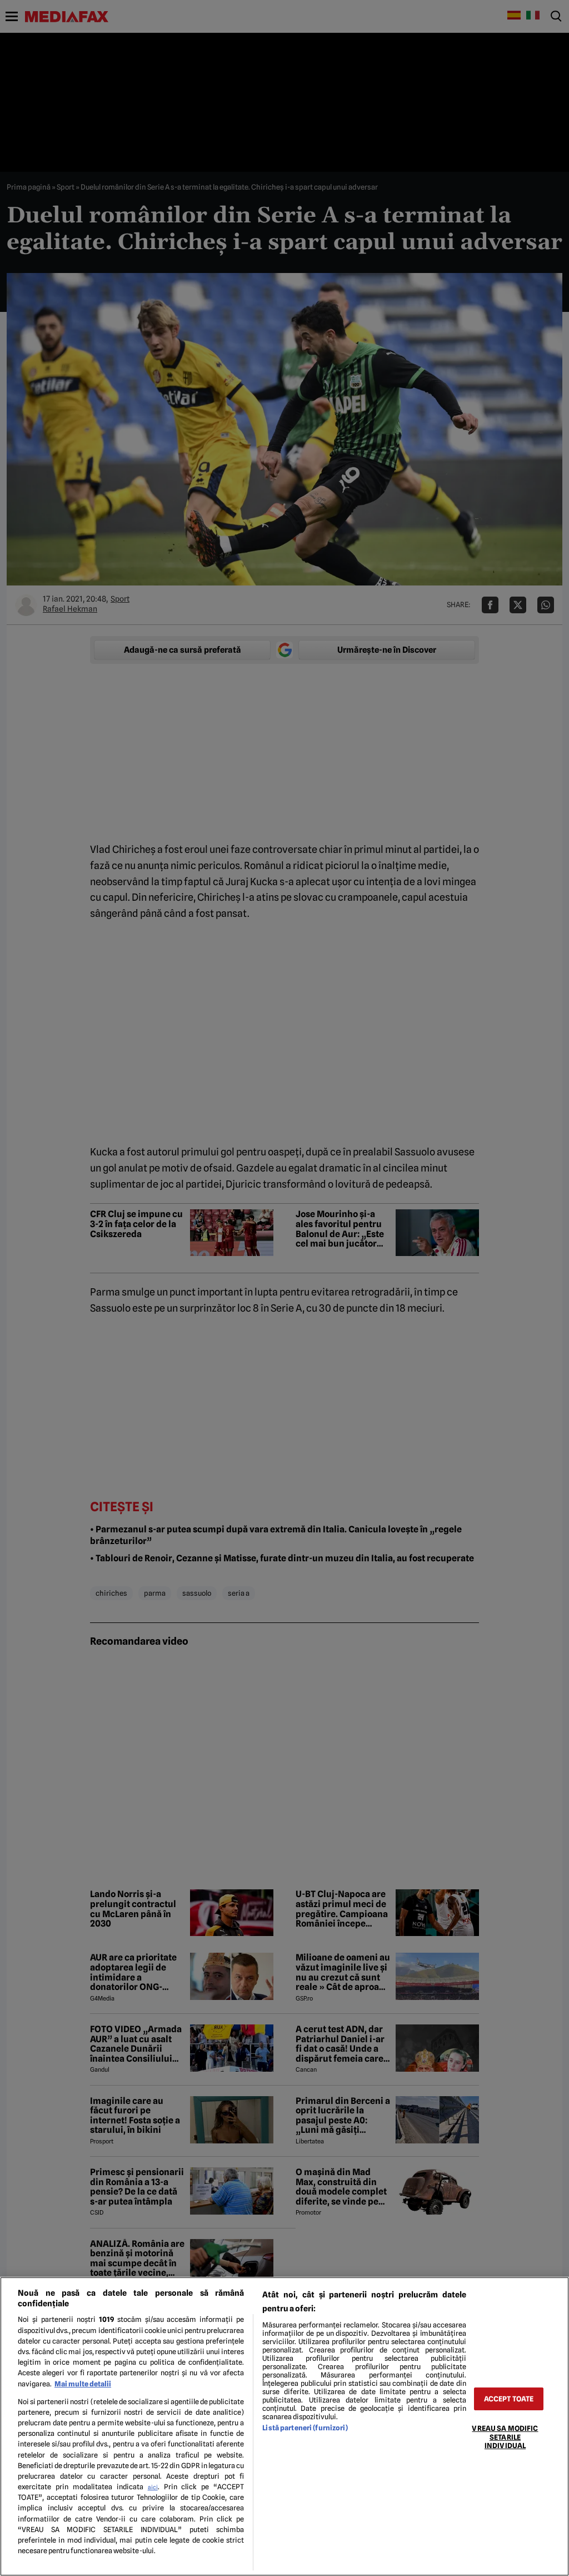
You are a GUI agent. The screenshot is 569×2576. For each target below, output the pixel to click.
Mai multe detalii (83, 2384)
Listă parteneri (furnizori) (305, 2428)
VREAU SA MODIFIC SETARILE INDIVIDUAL (505, 2437)
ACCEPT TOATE (509, 2399)
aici (153, 2487)
